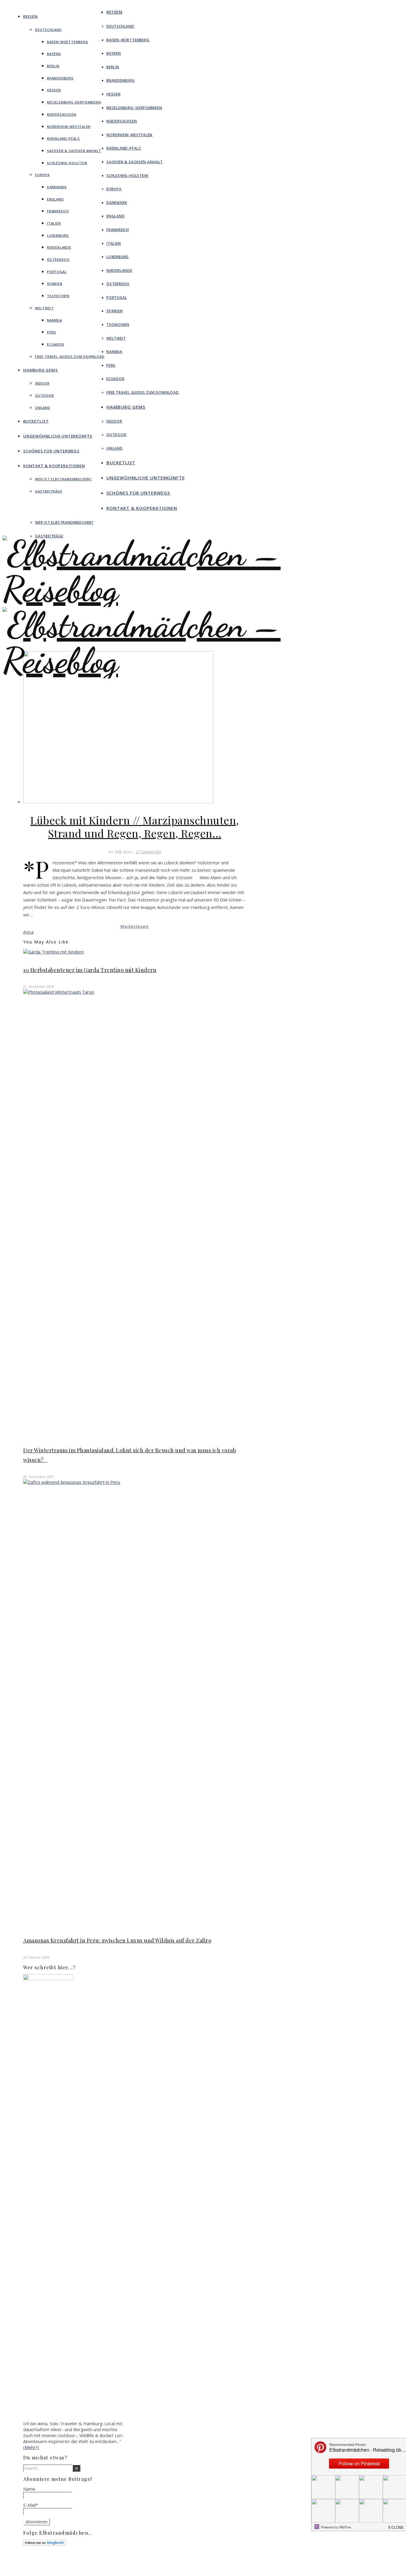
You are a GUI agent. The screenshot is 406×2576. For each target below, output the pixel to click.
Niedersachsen (62, 114)
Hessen (54, 90)
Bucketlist (36, 421)
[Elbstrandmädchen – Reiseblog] (203, 678)
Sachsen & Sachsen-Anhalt (74, 151)
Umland (43, 408)
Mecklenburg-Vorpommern (74, 102)
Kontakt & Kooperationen (54, 466)
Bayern (54, 54)
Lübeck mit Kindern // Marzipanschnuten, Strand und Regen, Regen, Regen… (135, 827)
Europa (42, 175)
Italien (54, 223)
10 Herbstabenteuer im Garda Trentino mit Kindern (90, 970)
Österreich (58, 260)
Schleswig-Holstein (67, 163)
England (55, 199)
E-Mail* (31, 2505)
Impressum (240, 2564)
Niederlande (59, 247)
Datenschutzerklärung (250, 2569)
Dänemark (57, 187)
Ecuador (56, 344)
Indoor (42, 383)
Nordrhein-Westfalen (69, 127)
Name (29, 2489)
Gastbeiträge (49, 491)
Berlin (53, 66)
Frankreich (58, 211)
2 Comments (148, 852)
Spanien (55, 284)
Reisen (30, 16)
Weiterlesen (135, 926)
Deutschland (48, 30)
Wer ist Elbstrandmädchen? (63, 479)
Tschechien (58, 296)
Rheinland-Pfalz (63, 138)
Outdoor (45, 395)
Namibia (55, 320)
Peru (52, 332)
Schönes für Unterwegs (51, 451)
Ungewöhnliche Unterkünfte (58, 436)
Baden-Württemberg (68, 42)
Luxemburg (58, 235)
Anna (28, 932)
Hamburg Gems (41, 370)
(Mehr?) (31, 2447)
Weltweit (44, 308)
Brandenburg (60, 78)
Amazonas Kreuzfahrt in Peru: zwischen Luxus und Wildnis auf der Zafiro (117, 1940)
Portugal (57, 272)
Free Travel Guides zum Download (70, 356)
